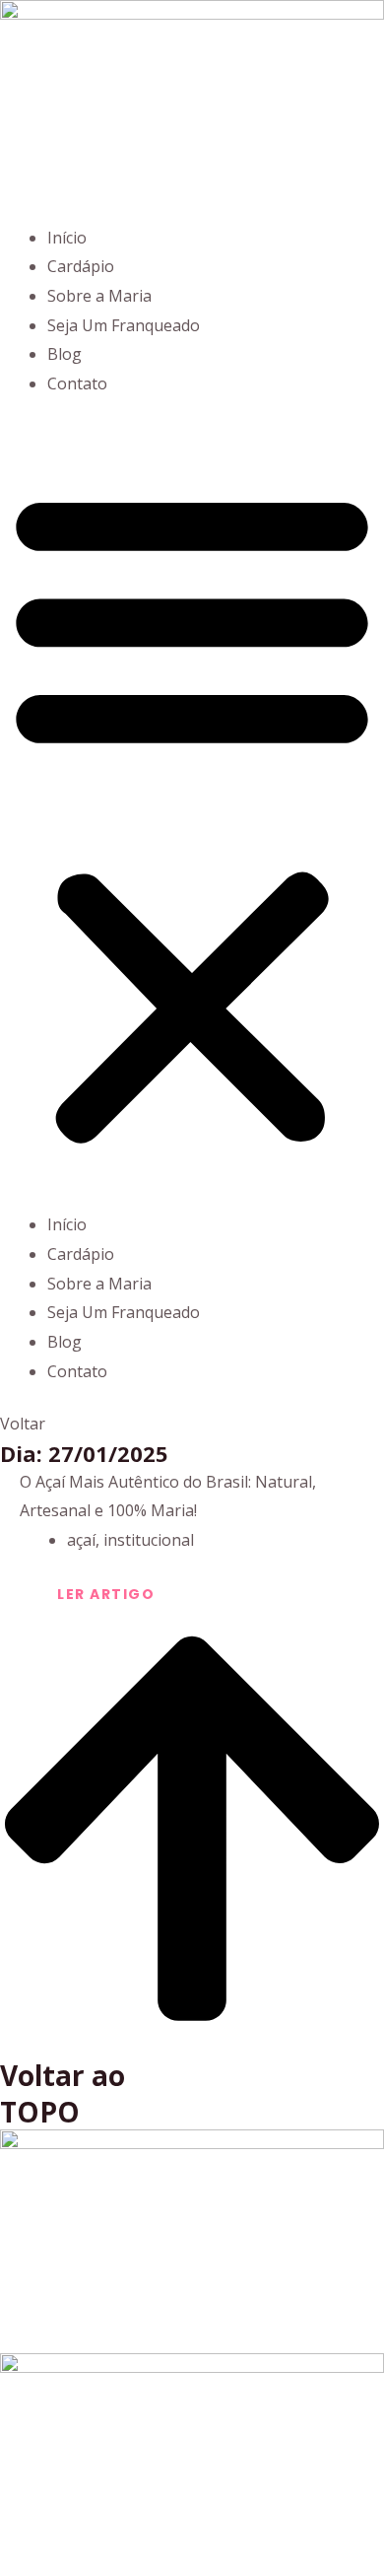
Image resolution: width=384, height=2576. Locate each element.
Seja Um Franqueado (124, 325)
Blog (64, 354)
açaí (81, 1540)
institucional (149, 1540)
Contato (77, 383)
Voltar (23, 1424)
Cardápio (81, 266)
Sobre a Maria (99, 296)
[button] (192, 817)
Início (67, 238)
